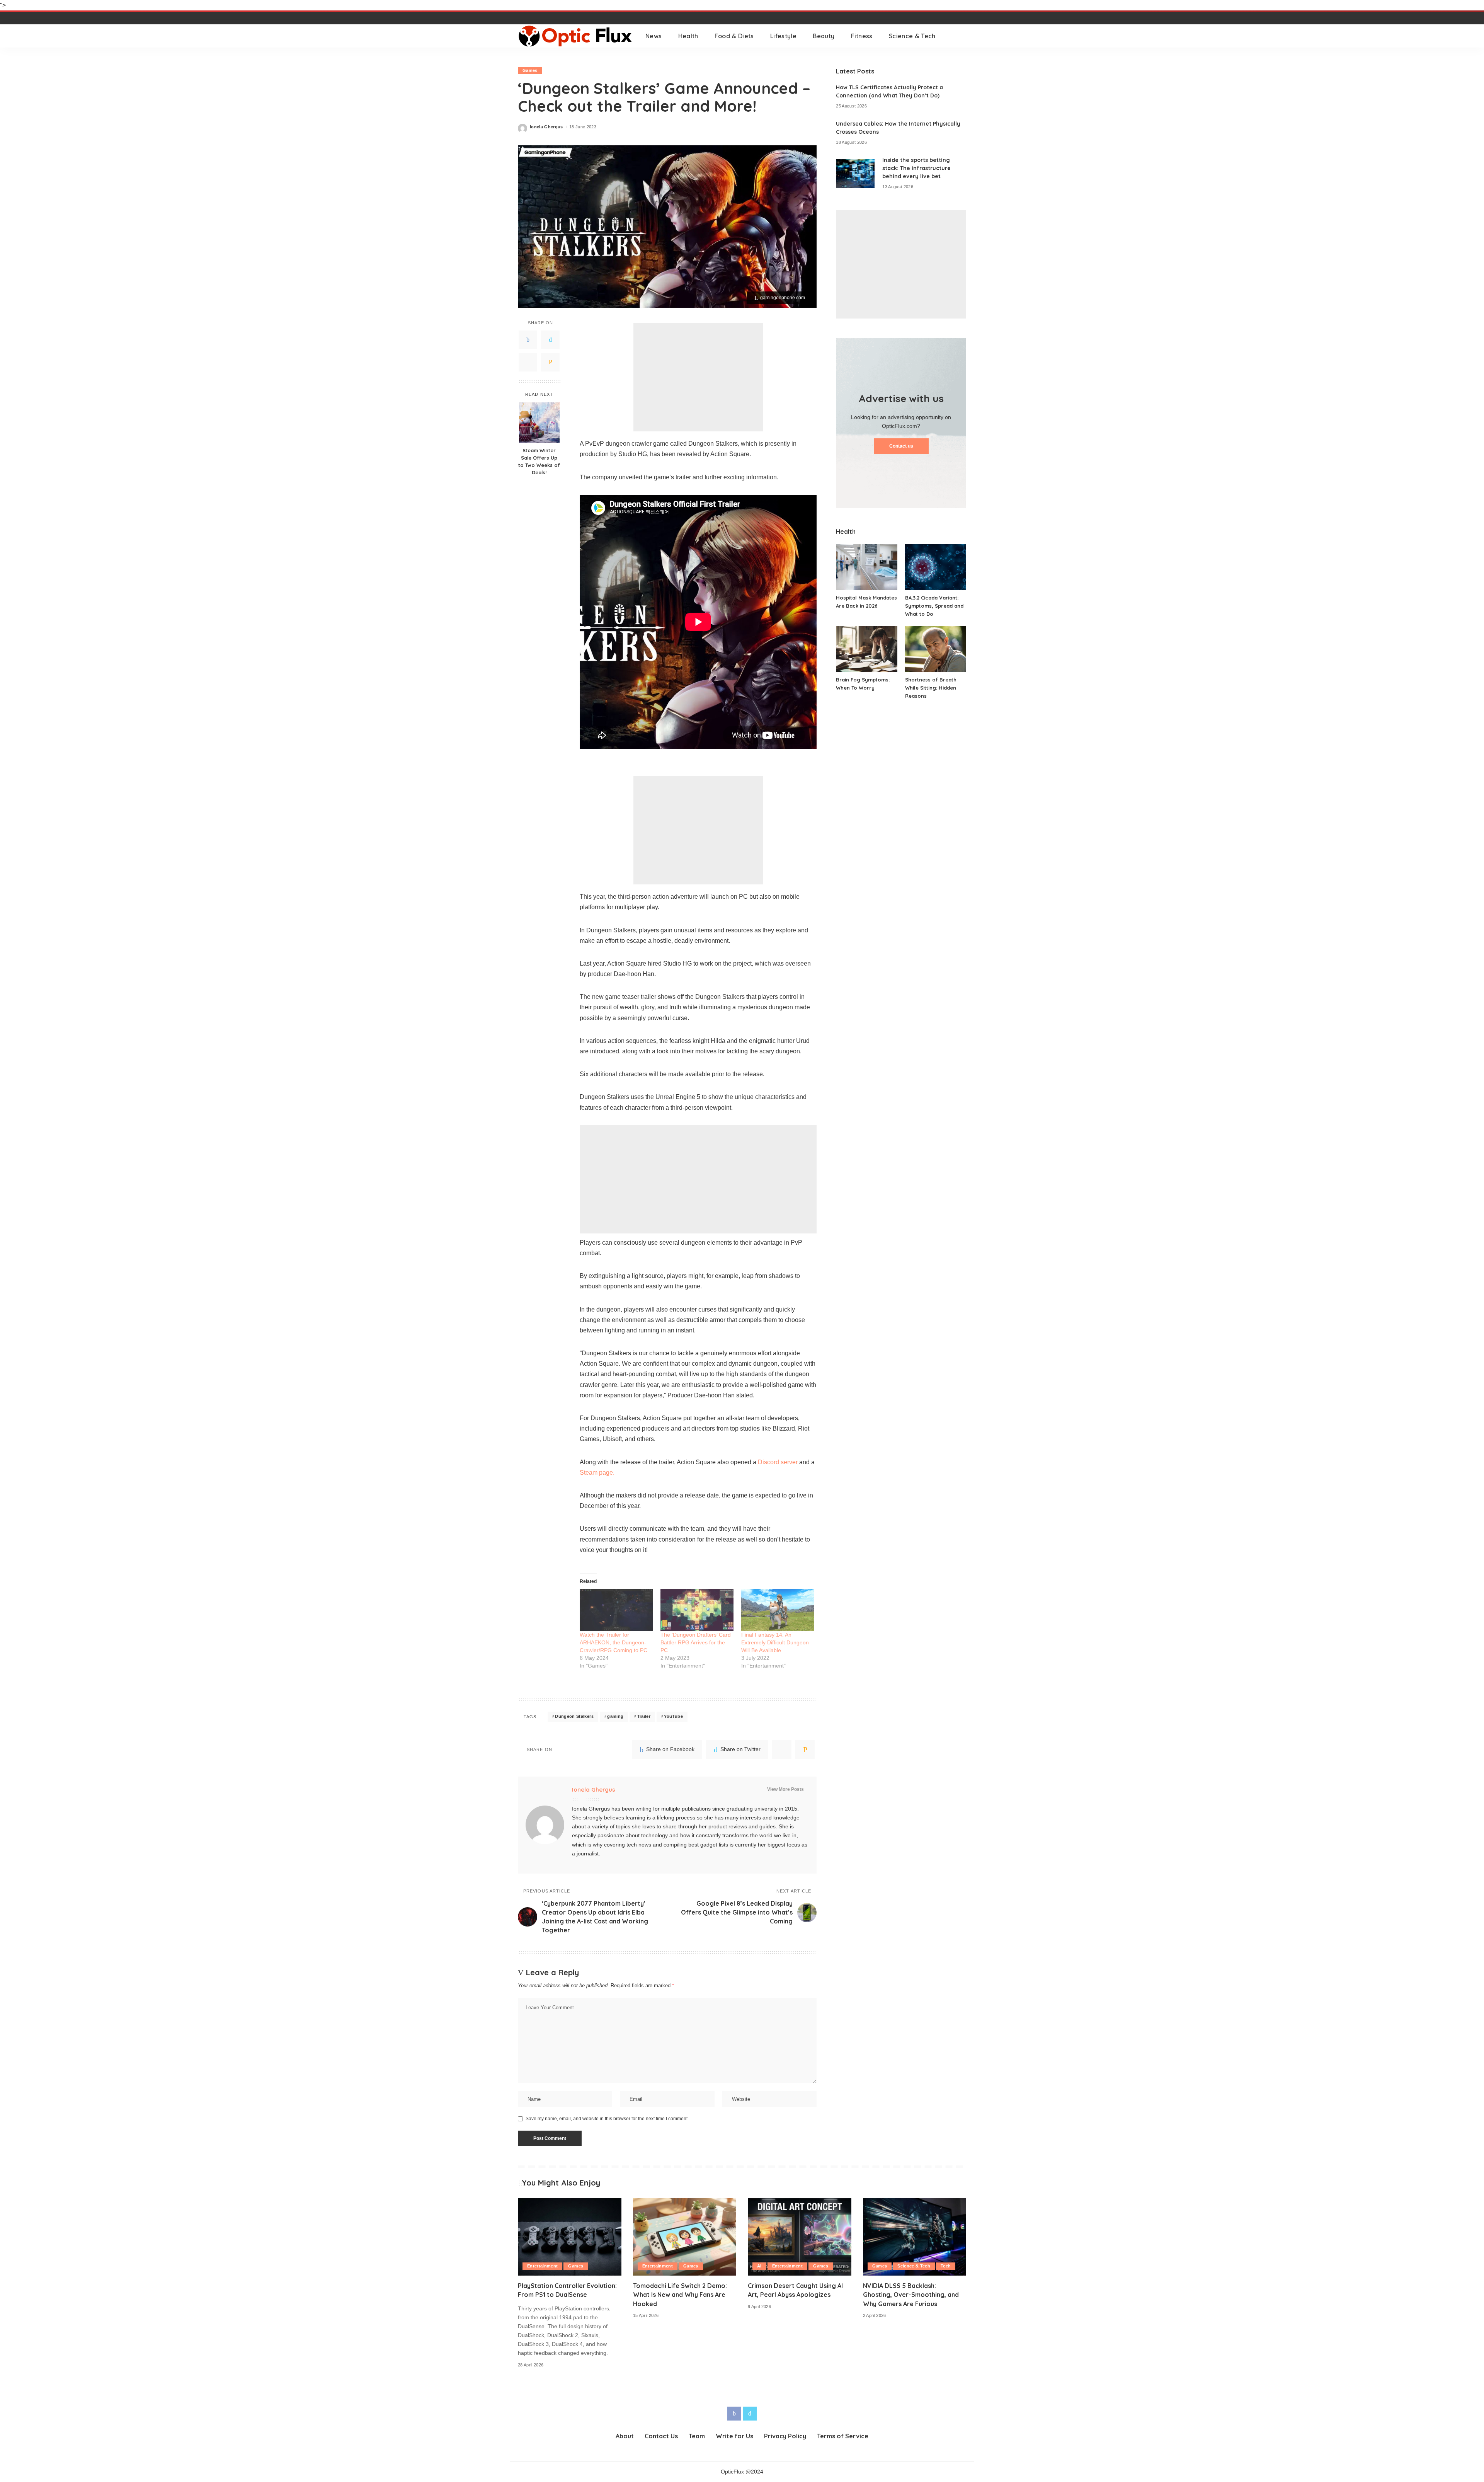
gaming (615, 1716)
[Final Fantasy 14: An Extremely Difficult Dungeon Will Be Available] (778, 1610)
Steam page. (597, 1473)
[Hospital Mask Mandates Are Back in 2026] (866, 567)
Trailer (644, 1716)
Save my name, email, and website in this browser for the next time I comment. (607, 2119)
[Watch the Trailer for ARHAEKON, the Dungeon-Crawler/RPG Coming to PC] (616, 1610)
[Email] (550, 362)
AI (759, 2266)
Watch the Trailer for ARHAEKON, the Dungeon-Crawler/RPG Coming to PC (614, 1642)
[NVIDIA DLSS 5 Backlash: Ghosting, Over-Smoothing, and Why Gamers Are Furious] (915, 2237)
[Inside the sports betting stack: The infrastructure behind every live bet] (855, 174)
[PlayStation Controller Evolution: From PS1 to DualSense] (570, 2237)
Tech (946, 2266)
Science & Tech (914, 2266)
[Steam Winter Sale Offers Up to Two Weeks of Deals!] (539, 423)
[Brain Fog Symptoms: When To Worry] (866, 649)
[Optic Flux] (576, 36)
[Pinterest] (528, 362)
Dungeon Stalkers (574, 1716)
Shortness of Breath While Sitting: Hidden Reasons (931, 688)
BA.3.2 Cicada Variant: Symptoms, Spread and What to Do (934, 606)
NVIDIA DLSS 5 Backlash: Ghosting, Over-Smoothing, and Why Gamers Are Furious (911, 2295)
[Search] (961, 36)
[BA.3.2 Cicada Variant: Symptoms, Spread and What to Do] (936, 567)
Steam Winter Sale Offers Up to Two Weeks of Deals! (539, 461)
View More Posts (785, 1789)
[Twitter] (550, 340)
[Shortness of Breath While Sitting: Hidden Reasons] (936, 649)
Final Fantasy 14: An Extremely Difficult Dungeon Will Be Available (775, 1642)
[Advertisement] (698, 377)
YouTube (673, 1716)
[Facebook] (528, 340)
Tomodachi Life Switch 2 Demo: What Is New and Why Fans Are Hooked (680, 2295)
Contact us (901, 446)
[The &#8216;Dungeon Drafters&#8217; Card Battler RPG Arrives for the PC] (697, 1610)
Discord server (778, 1462)
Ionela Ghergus (546, 127)
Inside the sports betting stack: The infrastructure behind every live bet (916, 168)
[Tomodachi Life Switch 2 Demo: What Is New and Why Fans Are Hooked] (685, 2237)
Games (530, 70)
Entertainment (542, 2266)
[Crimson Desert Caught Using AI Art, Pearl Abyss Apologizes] (800, 2237)
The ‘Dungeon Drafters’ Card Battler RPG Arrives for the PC (696, 1642)
